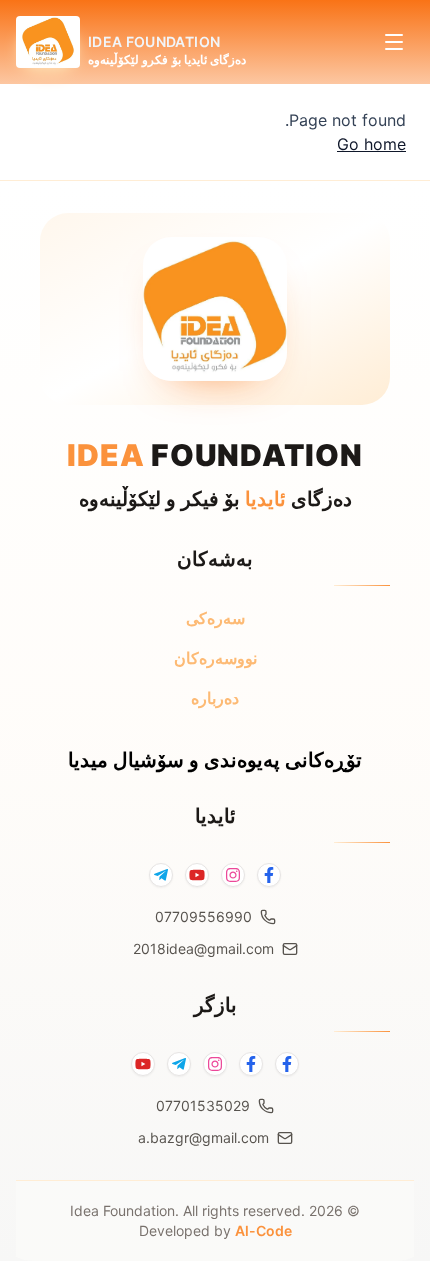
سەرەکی (215, 618)
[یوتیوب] (143, 1064)
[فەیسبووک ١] (287, 1064)
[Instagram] (233, 875)
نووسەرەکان (215, 658)
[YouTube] (197, 875)
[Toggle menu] (394, 42)
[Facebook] (269, 875)
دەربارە (215, 698)
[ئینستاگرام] (215, 1064)
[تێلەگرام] (179, 1064)
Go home (371, 144)
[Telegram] (161, 875)
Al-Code (263, 1230)
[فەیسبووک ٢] (251, 1064)
